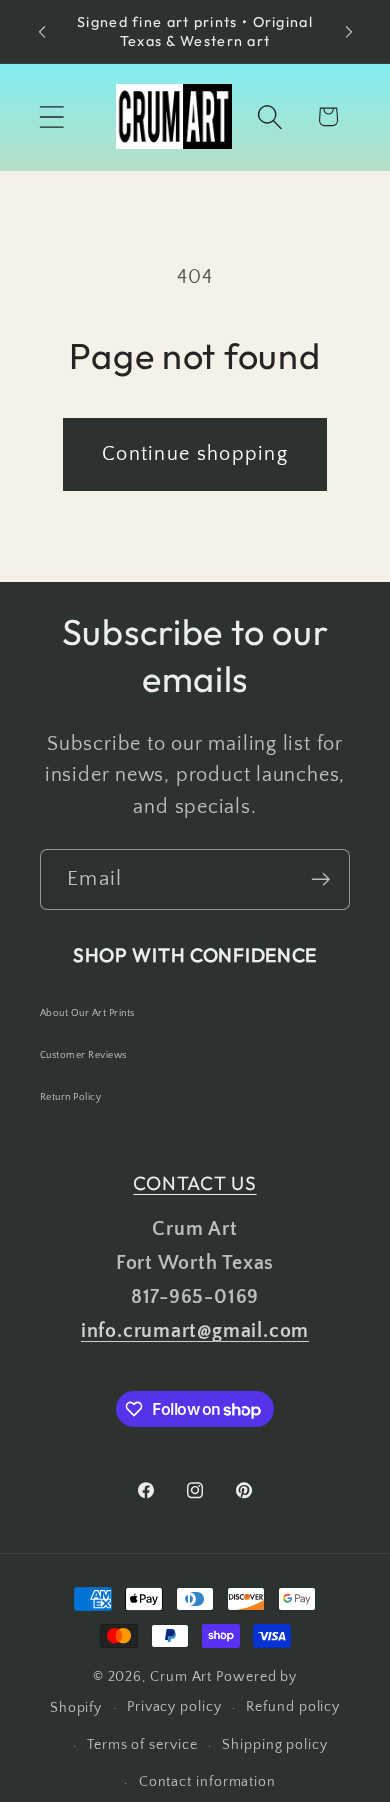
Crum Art (181, 1677)
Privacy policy (174, 1707)
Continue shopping (195, 454)
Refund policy (293, 1707)
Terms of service (142, 1745)
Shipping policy (275, 1745)
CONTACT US (194, 1183)
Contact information (207, 1782)
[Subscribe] (320, 879)
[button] (51, 116)
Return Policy (70, 1097)
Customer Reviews (83, 1055)
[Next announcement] (349, 32)
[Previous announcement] (42, 32)
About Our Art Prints (87, 1013)
